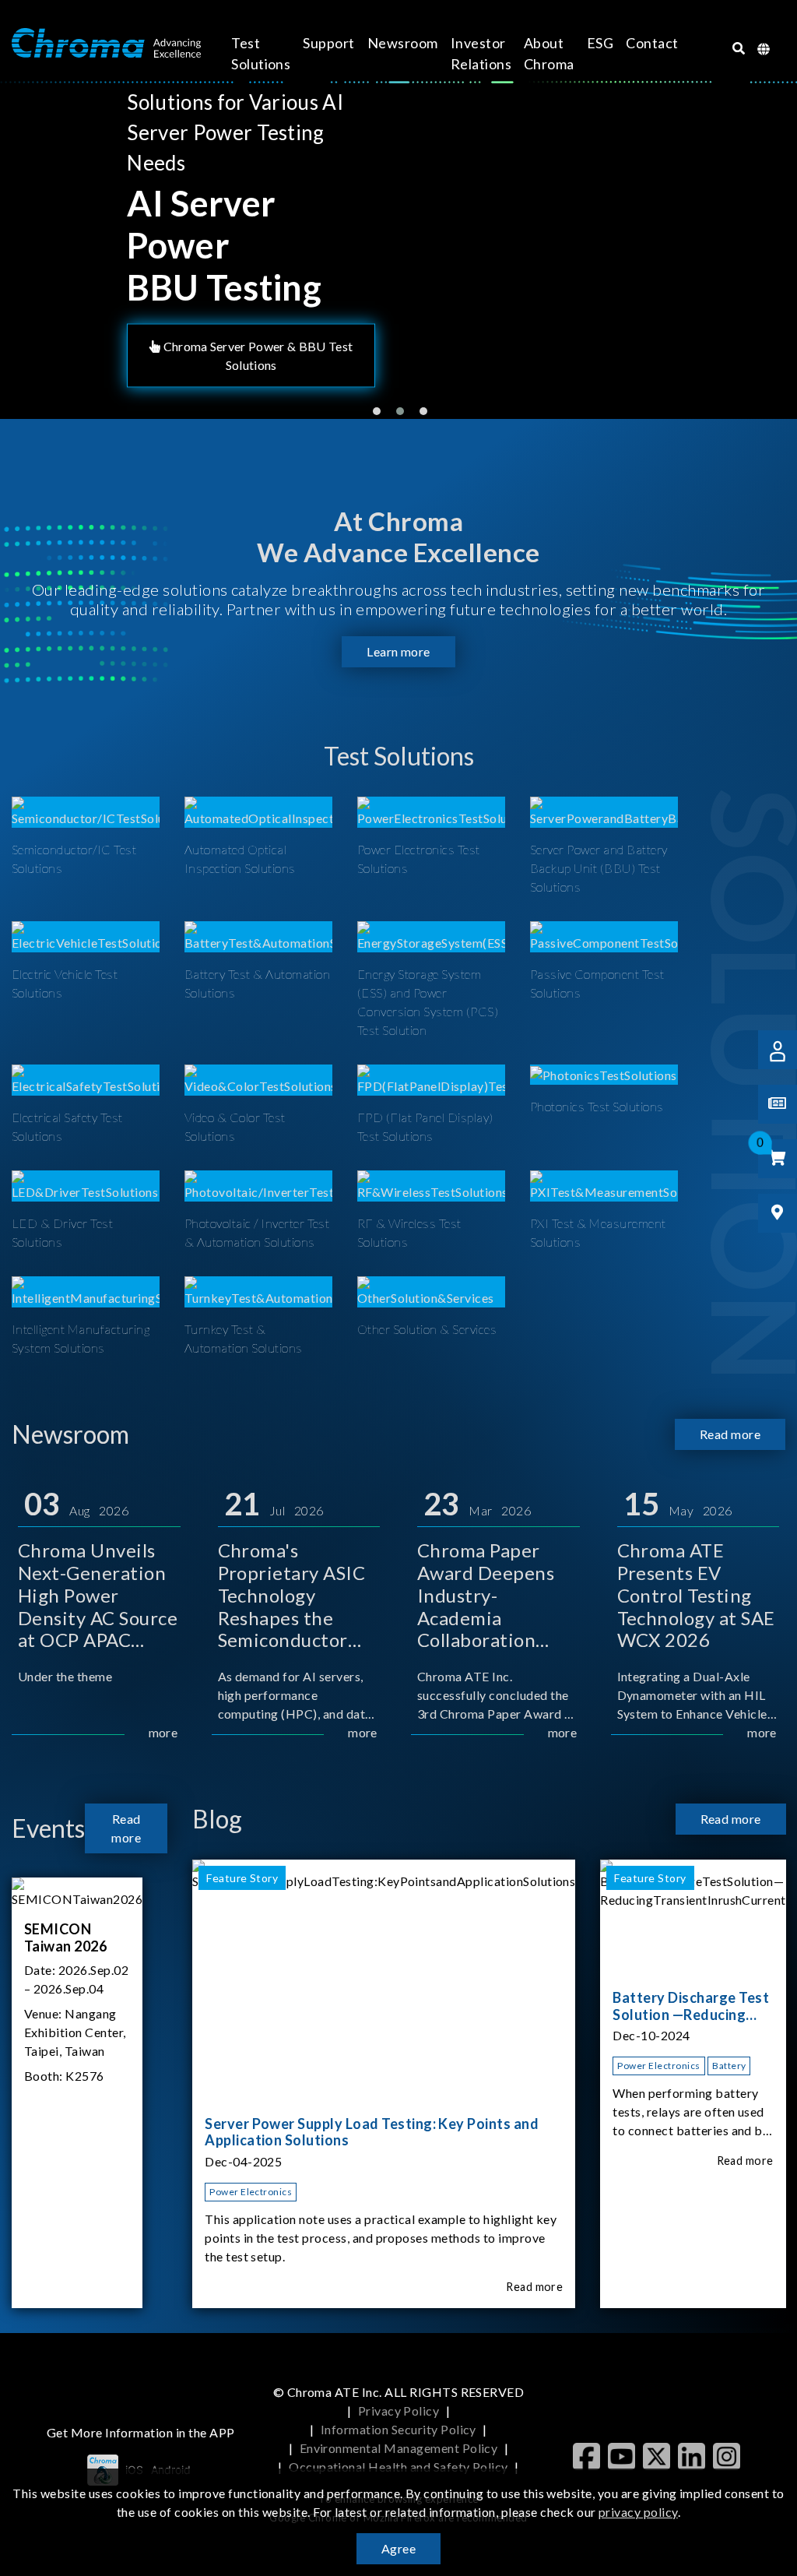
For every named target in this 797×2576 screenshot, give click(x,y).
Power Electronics (251, 2192)
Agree (398, 2548)
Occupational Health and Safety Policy (398, 2467)
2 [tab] (400, 411)
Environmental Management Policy (399, 2448)
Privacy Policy (399, 2411)
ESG (600, 43)
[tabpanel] (398, 243)
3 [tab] (423, 411)
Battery (729, 2066)
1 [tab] (377, 411)
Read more (730, 1434)
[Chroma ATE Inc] (106, 44)
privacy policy (638, 2512)
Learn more (398, 651)
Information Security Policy (398, 2429)
